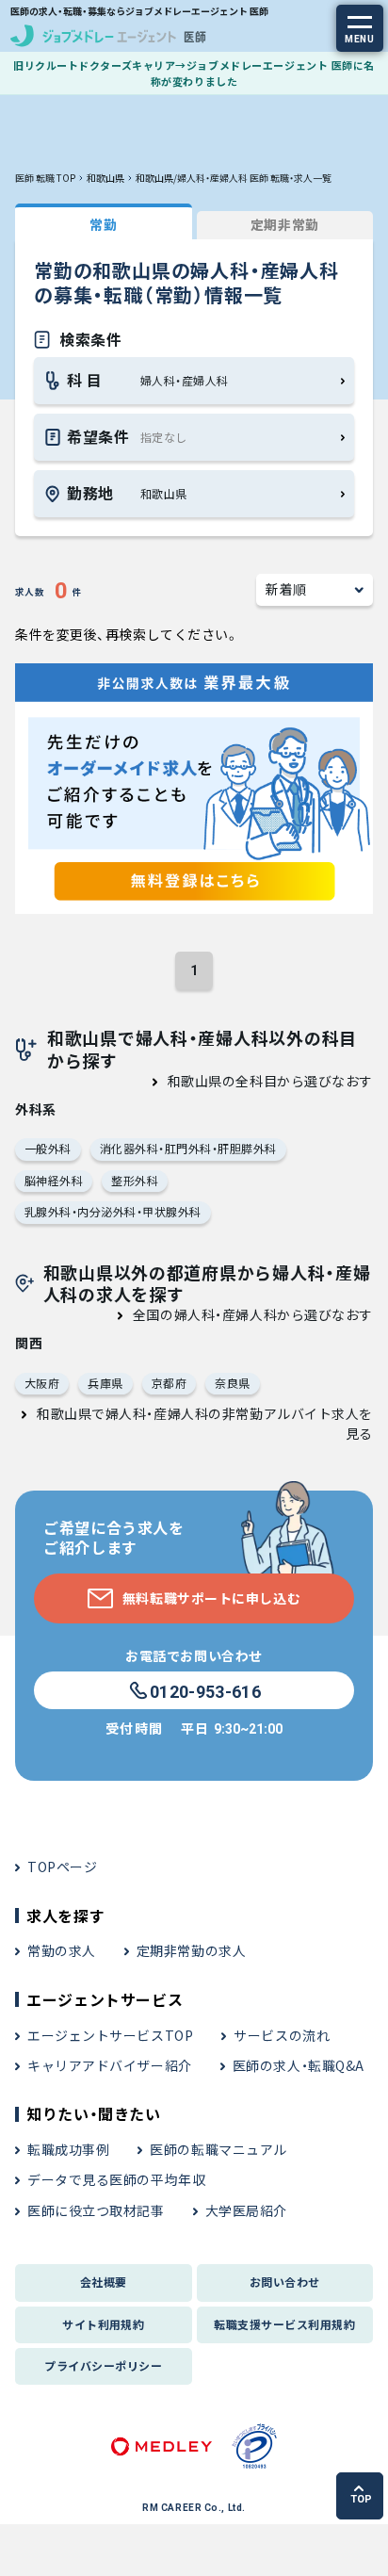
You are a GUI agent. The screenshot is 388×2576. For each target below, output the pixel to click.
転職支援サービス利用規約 (284, 2324)
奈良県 (232, 1383)
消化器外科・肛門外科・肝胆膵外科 (188, 1148)
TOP (361, 2499)
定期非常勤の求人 (191, 1950)
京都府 (169, 1383)
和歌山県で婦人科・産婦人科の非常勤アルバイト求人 (198, 1413)
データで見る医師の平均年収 (116, 2179)
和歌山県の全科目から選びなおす (270, 1081)
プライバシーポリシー (103, 2365)
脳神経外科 (54, 1180)
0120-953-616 (205, 1692)
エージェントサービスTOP (110, 2035)
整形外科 (135, 1180)
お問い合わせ (285, 2282)
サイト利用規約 (103, 2324)
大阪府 (42, 1383)
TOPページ (62, 1867)
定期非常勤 (285, 224)
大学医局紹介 (246, 2210)
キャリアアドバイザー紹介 (110, 2065)
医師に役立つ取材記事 (96, 2210)
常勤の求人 (62, 1950)
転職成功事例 (68, 2149)
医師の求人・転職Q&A (299, 2065)
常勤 (103, 224)
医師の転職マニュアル (218, 2149)
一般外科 (48, 1148)
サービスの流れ (282, 2035)
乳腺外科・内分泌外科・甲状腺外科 (113, 1211)
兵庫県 (105, 1383)
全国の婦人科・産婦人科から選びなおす (253, 1314)
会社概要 (104, 2282)
